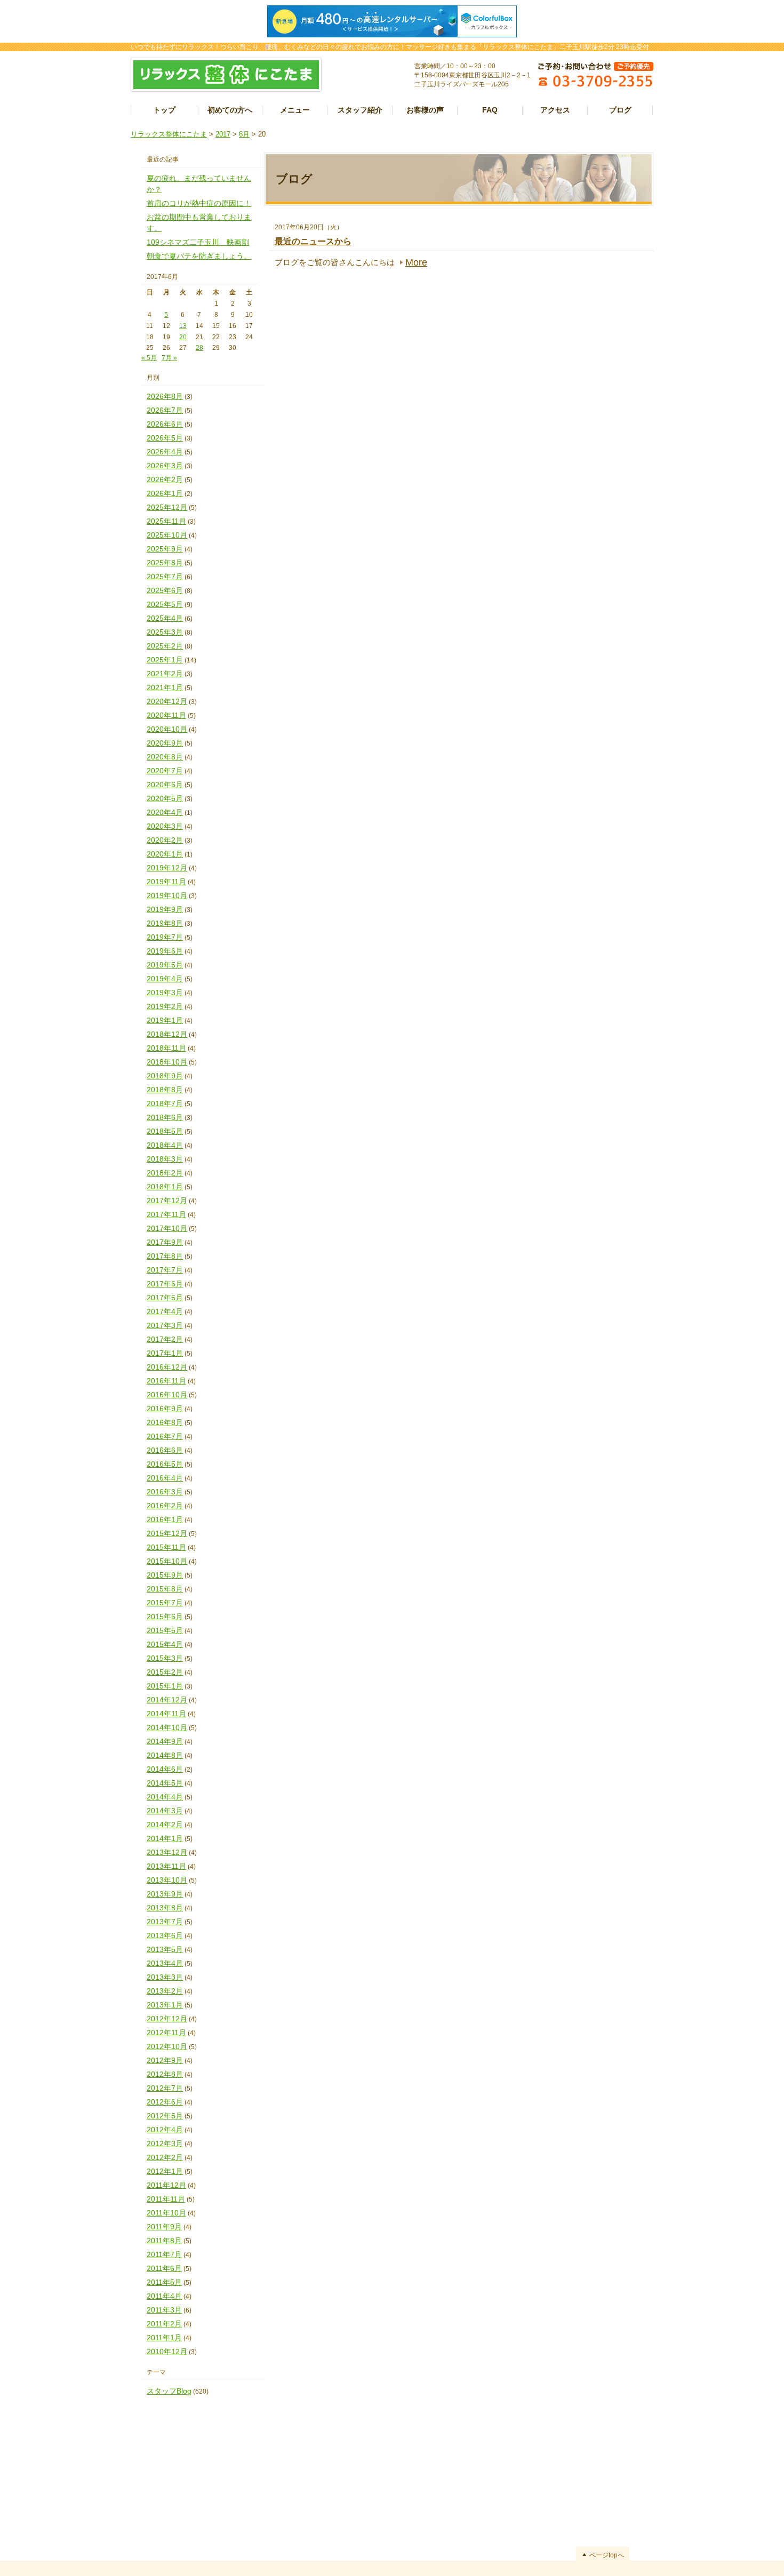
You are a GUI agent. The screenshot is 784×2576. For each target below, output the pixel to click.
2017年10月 (167, 1228)
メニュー (295, 110)
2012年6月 (165, 2102)
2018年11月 (166, 1048)
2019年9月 (165, 909)
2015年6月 (165, 1617)
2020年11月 (166, 715)
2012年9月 (165, 2060)
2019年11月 (166, 882)
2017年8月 (165, 1256)
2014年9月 (165, 1741)
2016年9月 (165, 1409)
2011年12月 (166, 2185)
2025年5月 (165, 604)
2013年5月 (165, 1949)
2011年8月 (164, 2241)
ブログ (620, 110)
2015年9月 (165, 1575)
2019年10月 (167, 895)
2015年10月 (167, 1561)
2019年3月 (165, 993)
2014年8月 (165, 1755)
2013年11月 (166, 1866)
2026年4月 (165, 452)
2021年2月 (165, 674)
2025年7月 (165, 577)
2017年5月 (165, 1298)
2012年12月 (167, 2019)
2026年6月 (165, 424)
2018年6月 (165, 1117)
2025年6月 (165, 590)
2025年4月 (165, 618)
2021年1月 (165, 687)
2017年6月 (165, 1284)
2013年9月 (165, 1894)
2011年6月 (164, 2268)
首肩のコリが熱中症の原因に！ (199, 203)
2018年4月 (165, 1145)
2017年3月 (165, 1325)
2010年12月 (167, 2351)
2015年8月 (165, 1589)
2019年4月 (165, 979)
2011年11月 (166, 2199)
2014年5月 (165, 1783)
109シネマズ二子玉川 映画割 (198, 242)
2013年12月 (167, 1852)
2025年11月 (166, 521)
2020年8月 (165, 757)
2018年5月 (165, 1131)
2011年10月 (166, 2213)
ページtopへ (607, 2555)
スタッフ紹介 (360, 110)
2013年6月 (165, 1935)
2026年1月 (165, 493)
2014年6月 (165, 1769)
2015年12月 (167, 1533)
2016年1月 (165, 1519)
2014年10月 (167, 1727)
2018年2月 (165, 1173)
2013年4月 (165, 1963)
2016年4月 (165, 1478)
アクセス (555, 110)
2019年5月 (165, 965)
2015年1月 (165, 1686)
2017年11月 (166, 1214)
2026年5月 (165, 438)
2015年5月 (165, 1630)
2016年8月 (165, 1422)
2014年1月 (165, 1838)
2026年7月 (165, 410)
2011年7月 (164, 2254)
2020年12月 (167, 701)
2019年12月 (167, 868)
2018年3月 (165, 1159)
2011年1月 (164, 2338)
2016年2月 (165, 1506)
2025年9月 (165, 549)
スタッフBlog (169, 2391)
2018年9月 (165, 1076)
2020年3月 (165, 826)
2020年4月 (165, 812)
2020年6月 (165, 785)
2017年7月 (165, 1270)
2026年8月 (165, 396)
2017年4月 (165, 1311)
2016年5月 (165, 1464)
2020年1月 (165, 854)
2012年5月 (165, 2116)
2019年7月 (165, 937)
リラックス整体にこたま (169, 134)
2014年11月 (166, 1714)
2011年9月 (164, 2227)
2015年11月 (166, 1547)
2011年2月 (164, 2324)
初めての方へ (230, 110)
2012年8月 (165, 2074)
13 (183, 326)
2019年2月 (165, 1006)
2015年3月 (165, 1658)
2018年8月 (165, 1090)
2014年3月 (165, 1811)
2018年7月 (165, 1103)
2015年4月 (165, 1644)
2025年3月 (165, 632)
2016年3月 (165, 1492)
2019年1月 (165, 1020)
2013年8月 (165, 1908)
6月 (244, 134)
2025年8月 (165, 563)
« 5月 (149, 358)
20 (183, 337)
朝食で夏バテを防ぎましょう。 (199, 256)
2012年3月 (165, 2143)
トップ (164, 110)
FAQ (490, 110)
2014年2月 (165, 1825)
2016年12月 (167, 1367)
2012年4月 (165, 2130)
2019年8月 (165, 923)
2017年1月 (165, 1353)
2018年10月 (167, 1062)
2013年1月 (165, 2005)
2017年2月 (165, 1339)
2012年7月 (165, 2088)
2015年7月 (165, 1603)
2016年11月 (166, 1381)
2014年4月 (165, 1797)
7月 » (169, 358)
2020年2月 (165, 840)
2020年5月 (165, 798)
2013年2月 (165, 1991)
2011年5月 (164, 2282)
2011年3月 (164, 2310)
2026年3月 (165, 466)
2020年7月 (165, 771)
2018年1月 (165, 1187)
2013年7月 (165, 1922)
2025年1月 (165, 660)
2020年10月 (167, 729)
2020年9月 (165, 743)
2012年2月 (165, 2157)
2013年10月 (167, 1880)
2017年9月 (165, 1242)
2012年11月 (166, 2033)
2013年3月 (165, 1977)
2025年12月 (167, 507)
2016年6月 (165, 1450)
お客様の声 (425, 110)
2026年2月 (165, 479)
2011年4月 (164, 2296)
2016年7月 (165, 1436)
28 (199, 348)
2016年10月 (167, 1395)
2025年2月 (165, 646)
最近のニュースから (313, 241)
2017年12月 (167, 1201)
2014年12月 (167, 1700)
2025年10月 (167, 535)
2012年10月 (167, 2046)
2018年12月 (167, 1034)
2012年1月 (165, 2171)
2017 (223, 134)
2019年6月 (165, 951)
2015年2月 (165, 1672)
